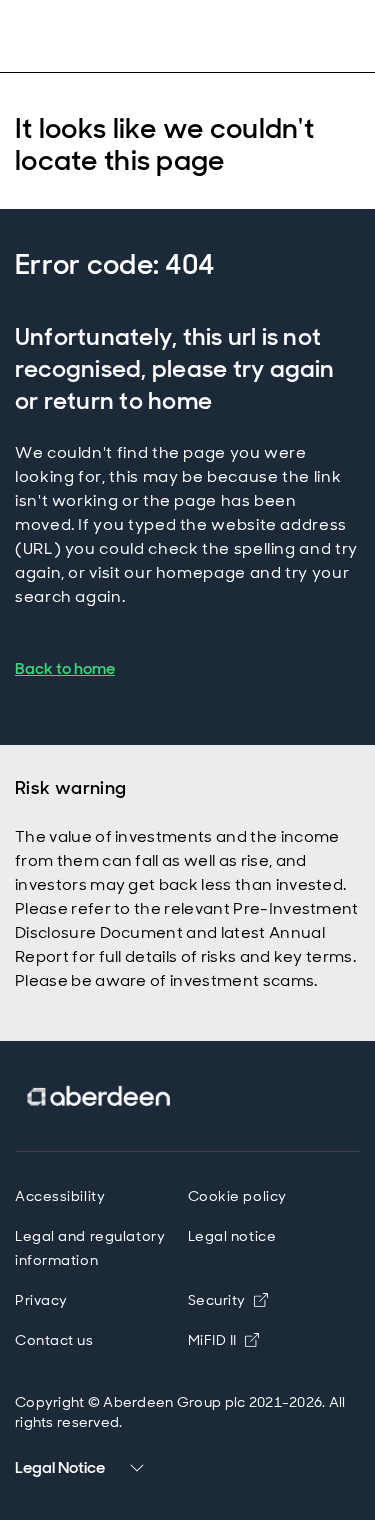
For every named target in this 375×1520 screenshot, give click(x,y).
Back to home (65, 668)
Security (217, 1300)
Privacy (41, 1300)
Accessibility (60, 1196)
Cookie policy (237, 1196)
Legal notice (232, 1236)
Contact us (54, 1340)
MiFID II (212, 1340)
